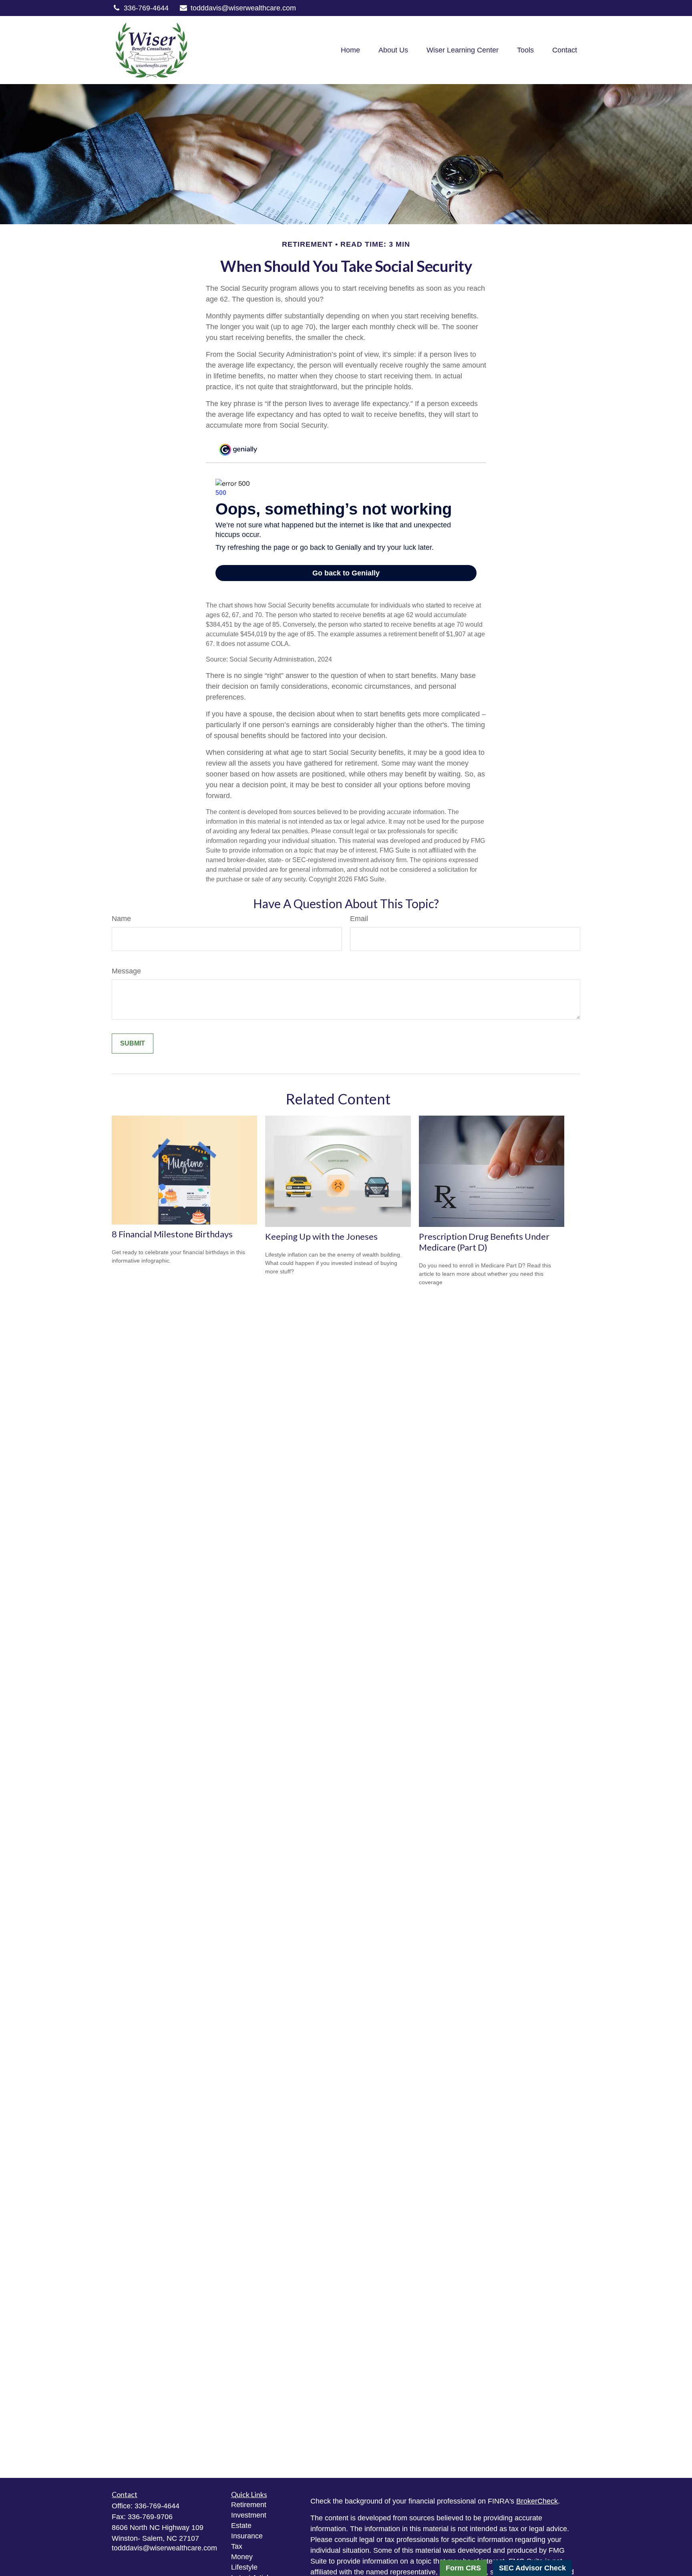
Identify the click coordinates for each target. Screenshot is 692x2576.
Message (126, 971)
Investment (249, 2515)
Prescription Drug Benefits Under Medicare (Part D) (484, 1242)
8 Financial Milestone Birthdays (172, 1234)
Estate (241, 2526)
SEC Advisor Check (532, 2568)
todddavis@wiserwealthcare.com (243, 8)
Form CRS (463, 2568)
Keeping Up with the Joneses (321, 1236)
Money (242, 2557)
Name (121, 919)
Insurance (247, 2536)
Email (359, 919)
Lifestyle (244, 2567)
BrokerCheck (537, 2501)
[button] (350, 50)
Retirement (249, 2505)
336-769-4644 (146, 8)
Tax (237, 2546)
